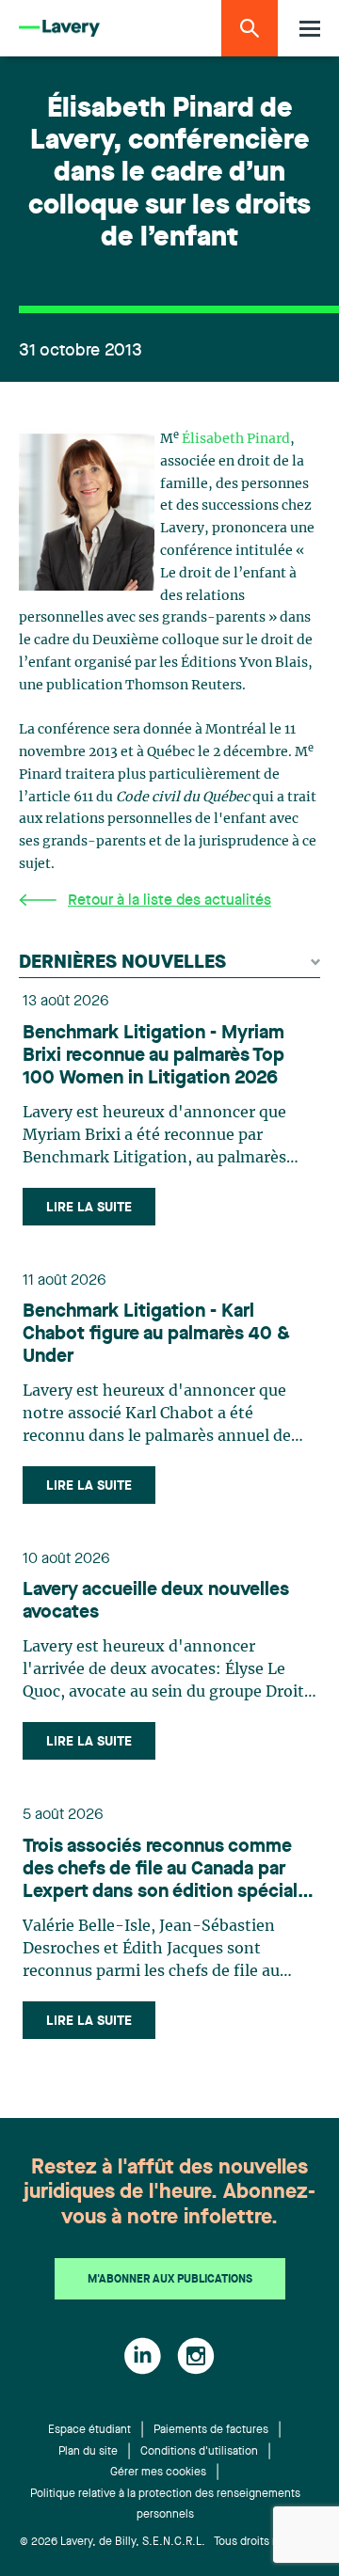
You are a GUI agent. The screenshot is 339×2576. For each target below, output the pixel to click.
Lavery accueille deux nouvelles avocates (156, 1602)
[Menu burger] (310, 29)
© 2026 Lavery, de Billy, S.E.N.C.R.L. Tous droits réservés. (170, 2542)
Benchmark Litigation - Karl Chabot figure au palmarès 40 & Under (156, 1335)
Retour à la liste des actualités (169, 901)
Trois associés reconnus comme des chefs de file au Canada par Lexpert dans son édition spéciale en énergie (165, 1871)
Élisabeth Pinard (236, 439)
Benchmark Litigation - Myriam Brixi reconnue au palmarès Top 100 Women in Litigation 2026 (153, 1056)
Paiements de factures (211, 2430)
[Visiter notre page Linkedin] (143, 2356)
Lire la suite (89, 1208)
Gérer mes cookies (158, 2473)
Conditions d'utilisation (199, 2452)
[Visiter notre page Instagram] (196, 2356)
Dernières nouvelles (122, 963)
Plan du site (88, 2452)
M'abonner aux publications (170, 2280)
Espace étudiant (89, 2430)
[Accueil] (59, 29)
